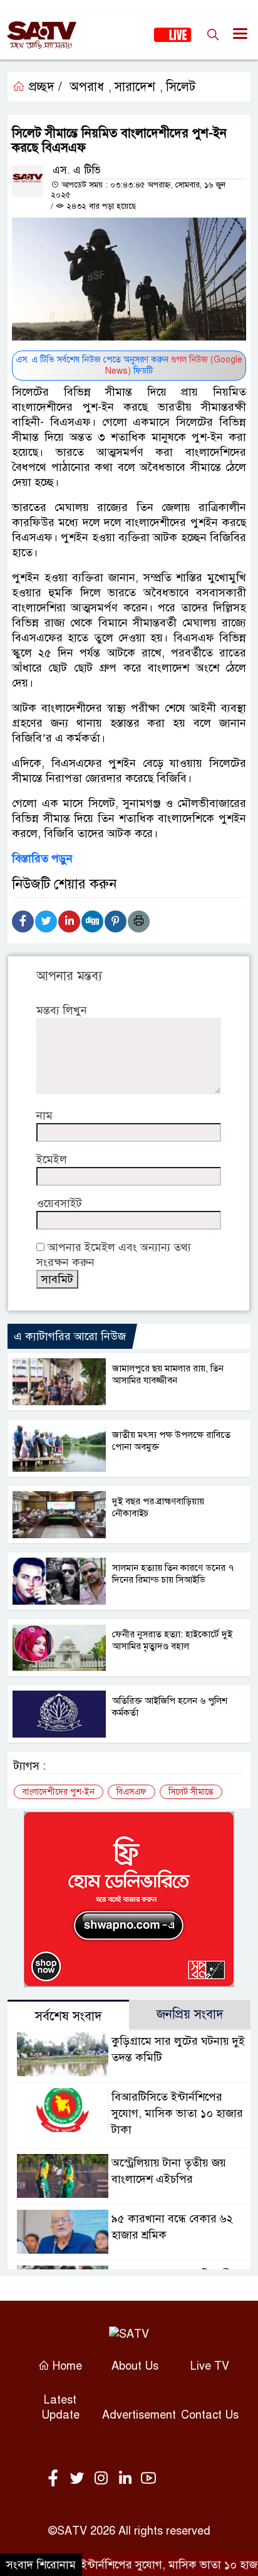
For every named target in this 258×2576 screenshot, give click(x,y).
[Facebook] (23, 921)
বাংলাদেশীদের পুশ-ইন (59, 1792)
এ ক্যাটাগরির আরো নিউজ (70, 1336)
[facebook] (56, 2479)
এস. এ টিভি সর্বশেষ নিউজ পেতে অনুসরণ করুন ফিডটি (129, 365)
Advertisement (139, 2415)
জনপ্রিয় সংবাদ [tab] (190, 2014)
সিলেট (181, 87)
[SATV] (129, 2334)
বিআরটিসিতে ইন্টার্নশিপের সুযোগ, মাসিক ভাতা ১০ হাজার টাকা (177, 2113)
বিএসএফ (132, 1792)
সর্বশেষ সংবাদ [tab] (69, 2016)
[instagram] (103, 2479)
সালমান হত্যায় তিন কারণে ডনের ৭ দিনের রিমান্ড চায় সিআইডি (173, 1574)
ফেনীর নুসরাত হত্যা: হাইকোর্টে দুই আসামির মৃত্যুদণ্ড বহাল (172, 1640)
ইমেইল (52, 1159)
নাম (44, 1116)
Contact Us (210, 2415)
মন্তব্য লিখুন (62, 1010)
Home (66, 2366)
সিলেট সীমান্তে (191, 1792)
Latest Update (60, 2407)
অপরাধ (87, 87)
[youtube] (148, 2479)
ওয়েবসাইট (59, 1203)
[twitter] (80, 2479)
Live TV (210, 2366)
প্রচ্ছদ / (44, 87)
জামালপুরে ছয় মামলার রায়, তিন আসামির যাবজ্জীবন (168, 1374)
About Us (135, 2366)
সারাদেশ (135, 87)
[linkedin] (127, 2479)
